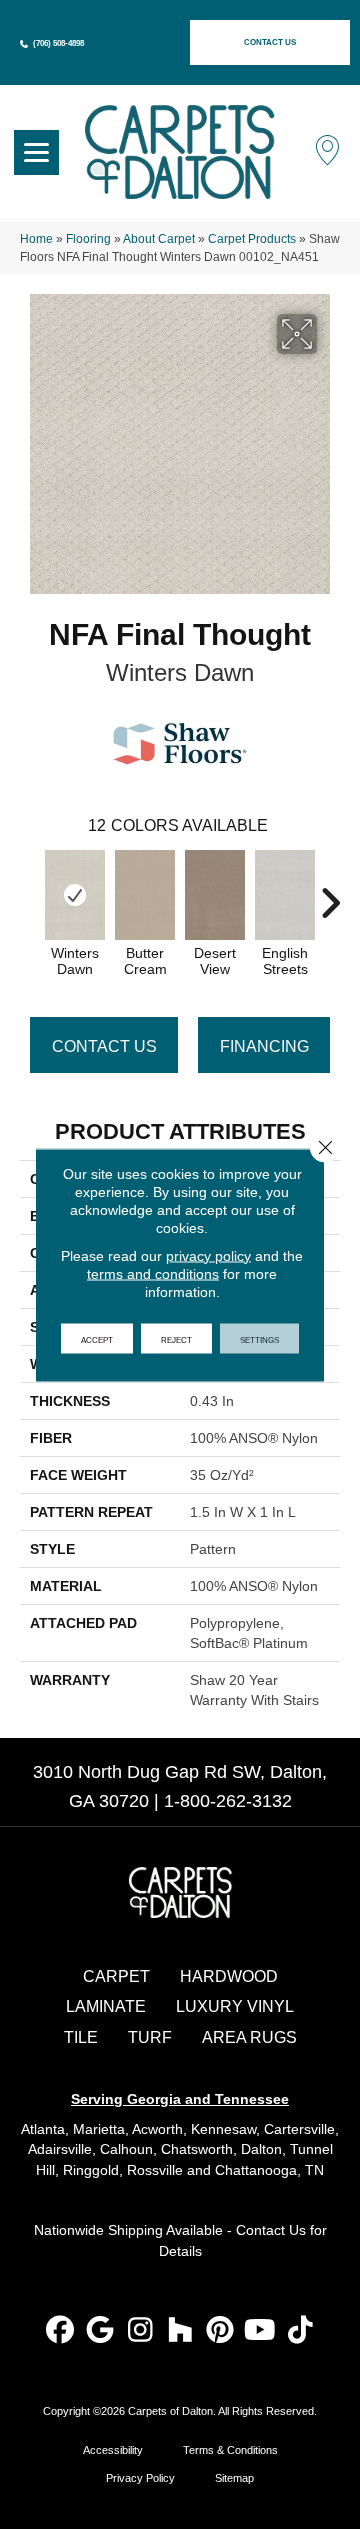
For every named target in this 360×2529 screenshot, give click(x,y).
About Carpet (159, 239)
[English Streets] (285, 895)
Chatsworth (197, 2149)
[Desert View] (215, 895)
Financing (264, 1046)
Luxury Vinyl (235, 2006)
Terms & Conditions (230, 2450)
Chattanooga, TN (269, 2170)
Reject (176, 1338)
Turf (150, 2037)
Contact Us (104, 1046)
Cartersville (299, 2129)
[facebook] (60, 2331)
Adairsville (60, 2149)
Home (36, 239)
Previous (30, 893)
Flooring (88, 239)
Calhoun (126, 2149)
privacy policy (208, 1255)
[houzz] (180, 2331)
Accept (97, 1338)
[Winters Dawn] (75, 895)
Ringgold (91, 2170)
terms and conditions (153, 1273)
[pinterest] (220, 2331)
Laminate (106, 2006)
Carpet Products (252, 239)
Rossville (155, 2170)
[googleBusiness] (100, 2331)
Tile (81, 2037)
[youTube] (260, 2331)
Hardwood (229, 1976)
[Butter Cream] (145, 895)
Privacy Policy (140, 2478)
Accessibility (113, 2450)
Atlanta (43, 2129)
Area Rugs (249, 2037)
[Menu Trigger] (36, 152)
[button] (270, 42)
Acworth (157, 2129)
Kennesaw (223, 2129)
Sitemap (234, 2478)
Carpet (116, 1976)
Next (330, 893)
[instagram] (140, 2331)
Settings (259, 1338)
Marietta (99, 2129)
